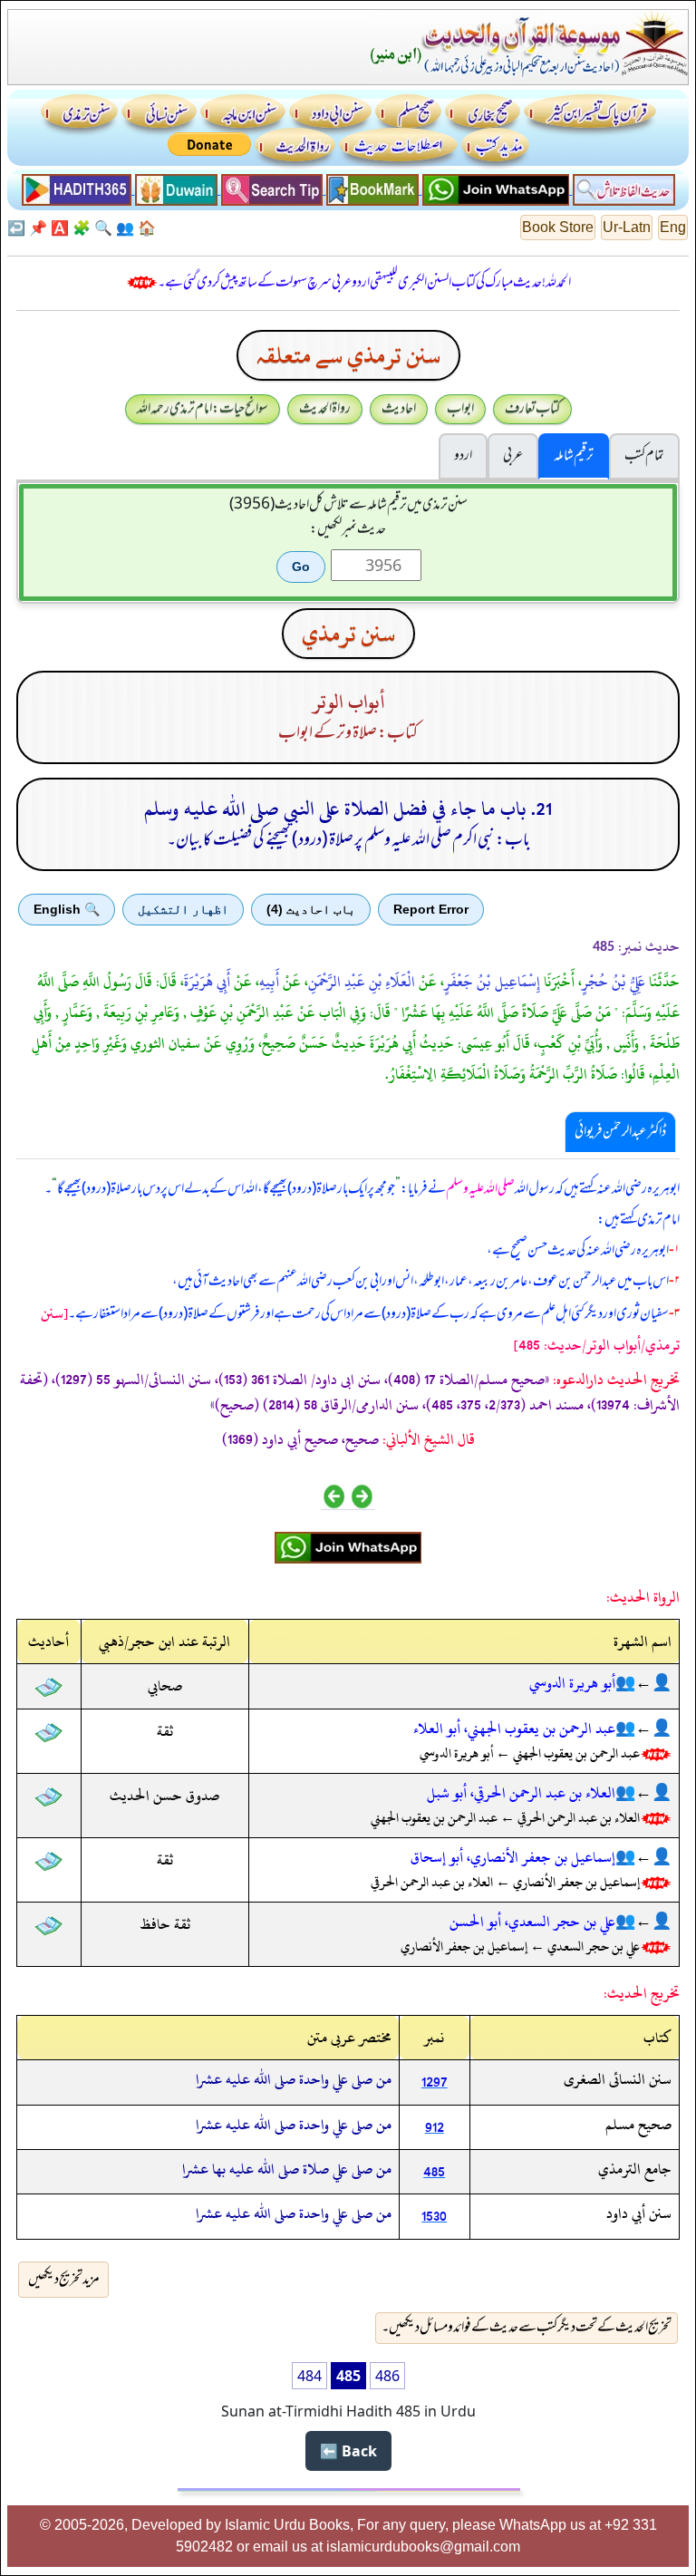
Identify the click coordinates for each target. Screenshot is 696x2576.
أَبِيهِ (269, 982)
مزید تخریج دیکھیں (64, 2280)
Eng (673, 227)
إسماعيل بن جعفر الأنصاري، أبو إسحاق (513, 1857)
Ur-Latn (627, 227)
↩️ (16, 228)
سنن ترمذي (348, 634)
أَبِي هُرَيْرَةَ (207, 982)
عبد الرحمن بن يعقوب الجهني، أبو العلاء (514, 1729)
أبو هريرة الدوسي (572, 1683)
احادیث (399, 409)
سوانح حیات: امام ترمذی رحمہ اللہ (203, 409)
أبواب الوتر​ (348, 702)
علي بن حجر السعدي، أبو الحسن (532, 1922)
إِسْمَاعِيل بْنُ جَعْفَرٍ (492, 982)
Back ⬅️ (348, 2451)
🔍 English (67, 909)
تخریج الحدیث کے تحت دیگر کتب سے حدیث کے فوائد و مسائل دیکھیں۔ (527, 2328)
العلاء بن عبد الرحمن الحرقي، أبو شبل (521, 1793)
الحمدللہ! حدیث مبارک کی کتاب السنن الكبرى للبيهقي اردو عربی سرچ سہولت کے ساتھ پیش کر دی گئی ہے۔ (364, 283)
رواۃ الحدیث (325, 409)
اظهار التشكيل (183, 909)
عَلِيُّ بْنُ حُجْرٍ (614, 982)
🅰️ (60, 228)
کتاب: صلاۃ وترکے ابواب (348, 733)
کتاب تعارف (532, 409)
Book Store (558, 227)
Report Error (431, 909)
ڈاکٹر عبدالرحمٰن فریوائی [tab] (620, 1132)
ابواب (460, 409)
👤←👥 (643, 1683)
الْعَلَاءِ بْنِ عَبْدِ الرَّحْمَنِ (362, 982)
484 (309, 2376)
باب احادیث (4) (311, 909)
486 (387, 2376)
